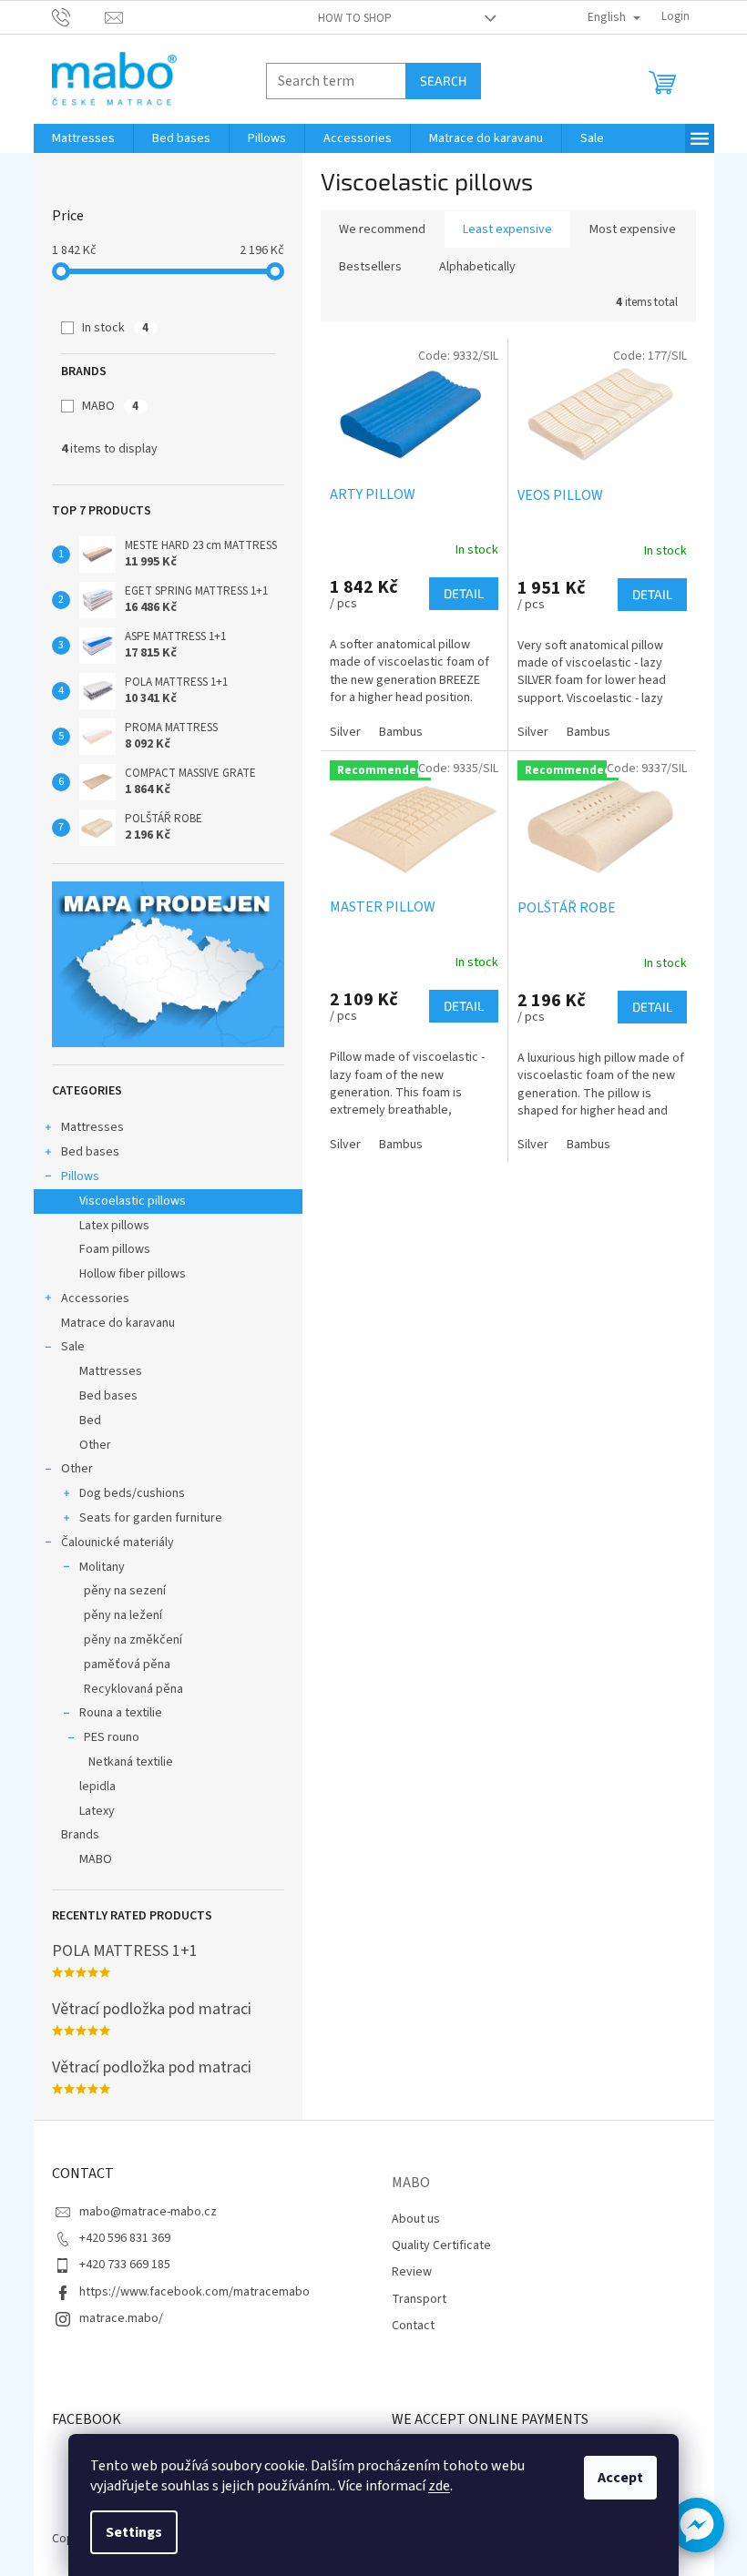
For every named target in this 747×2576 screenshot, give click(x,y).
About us (416, 2219)
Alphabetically (477, 267)
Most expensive (633, 229)
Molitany (102, 1567)
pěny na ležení (123, 1615)
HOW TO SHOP (355, 18)
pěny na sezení (125, 1591)
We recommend (382, 229)
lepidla (97, 1787)
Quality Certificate (441, 2245)
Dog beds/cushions (132, 1493)
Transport (419, 2299)
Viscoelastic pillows (133, 1201)
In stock (115, 328)
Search (443, 81)
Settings (134, 2532)
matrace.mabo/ (121, 2318)
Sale (73, 1347)
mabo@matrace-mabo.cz (148, 2212)
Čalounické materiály (118, 1543)
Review (412, 2272)
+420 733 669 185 (125, 2265)
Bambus (401, 732)
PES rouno (112, 1737)
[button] (697, 2525)
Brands (80, 1835)
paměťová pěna (127, 1665)
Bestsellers (370, 267)
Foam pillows (115, 1249)
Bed (90, 1420)
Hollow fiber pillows (133, 1274)
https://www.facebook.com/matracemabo (194, 2292)
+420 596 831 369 (125, 2238)
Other (95, 1445)
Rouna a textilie (121, 1713)
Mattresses (92, 1127)
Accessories (95, 1298)
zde (439, 2486)
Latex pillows (114, 1226)
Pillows (80, 1176)
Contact (413, 2326)
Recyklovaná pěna (133, 1689)
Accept (620, 2478)
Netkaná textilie (131, 1762)
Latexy (97, 1811)
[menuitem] (83, 138)
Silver (345, 732)
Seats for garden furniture (151, 1518)
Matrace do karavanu (118, 1323)
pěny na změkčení (133, 1640)
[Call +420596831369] (79, 16)
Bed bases (90, 1152)
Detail (464, 593)
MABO (110, 406)
